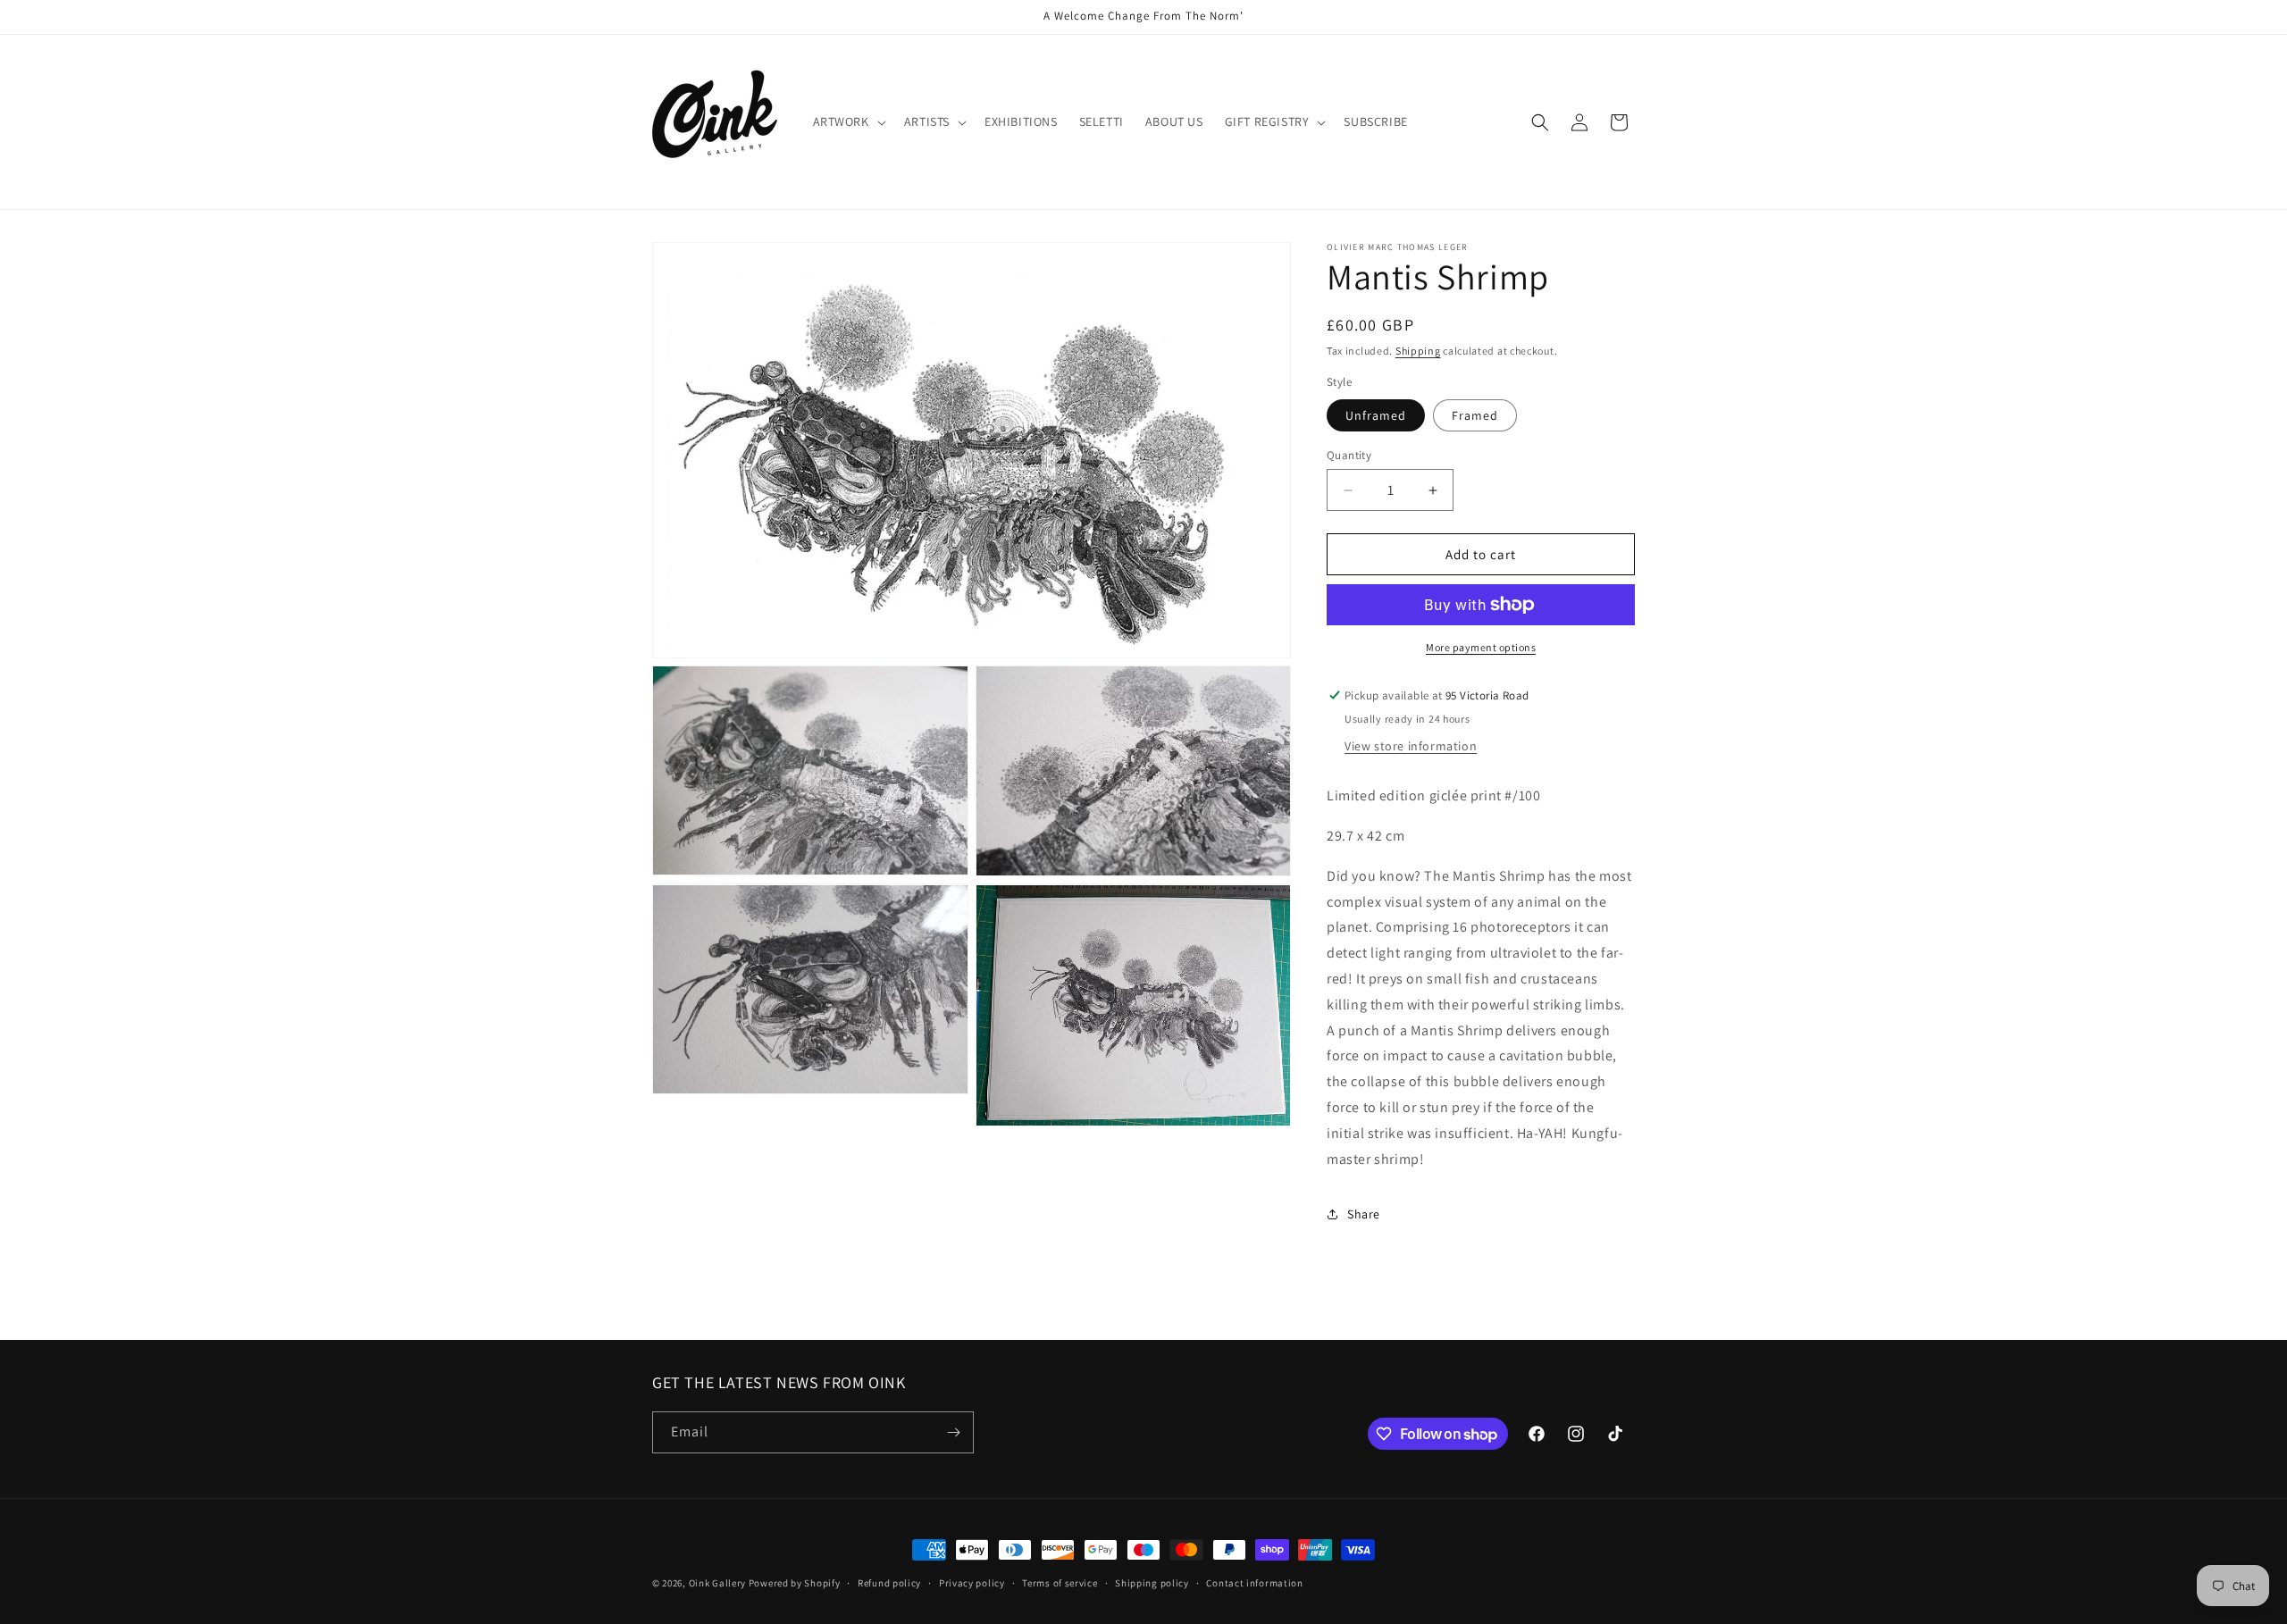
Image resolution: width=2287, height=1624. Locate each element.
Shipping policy (1152, 1583)
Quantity (1349, 455)
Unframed (1376, 415)
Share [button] (1364, 1214)
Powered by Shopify (795, 1583)
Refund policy (889, 1583)
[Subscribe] (953, 1432)
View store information (1411, 746)
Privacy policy (972, 1583)
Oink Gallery (719, 1583)
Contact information (1254, 1583)
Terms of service (1060, 1583)
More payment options (1481, 647)
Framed (1475, 415)
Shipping (1418, 351)
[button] (848, 121)
